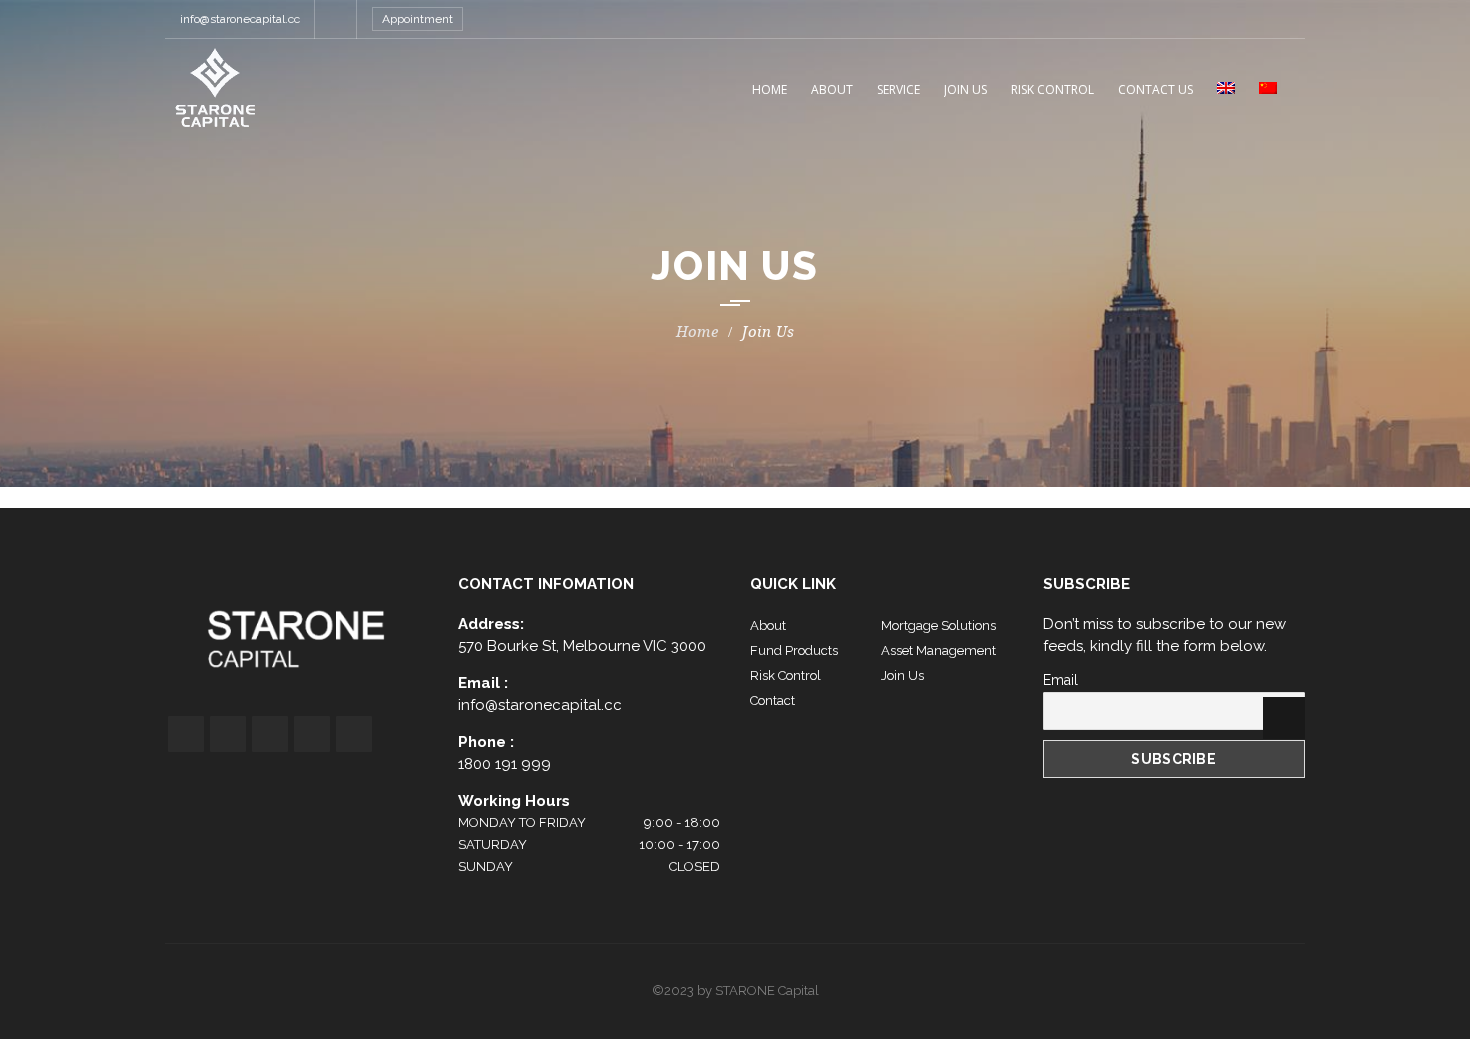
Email (1060, 680)
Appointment (417, 19)
